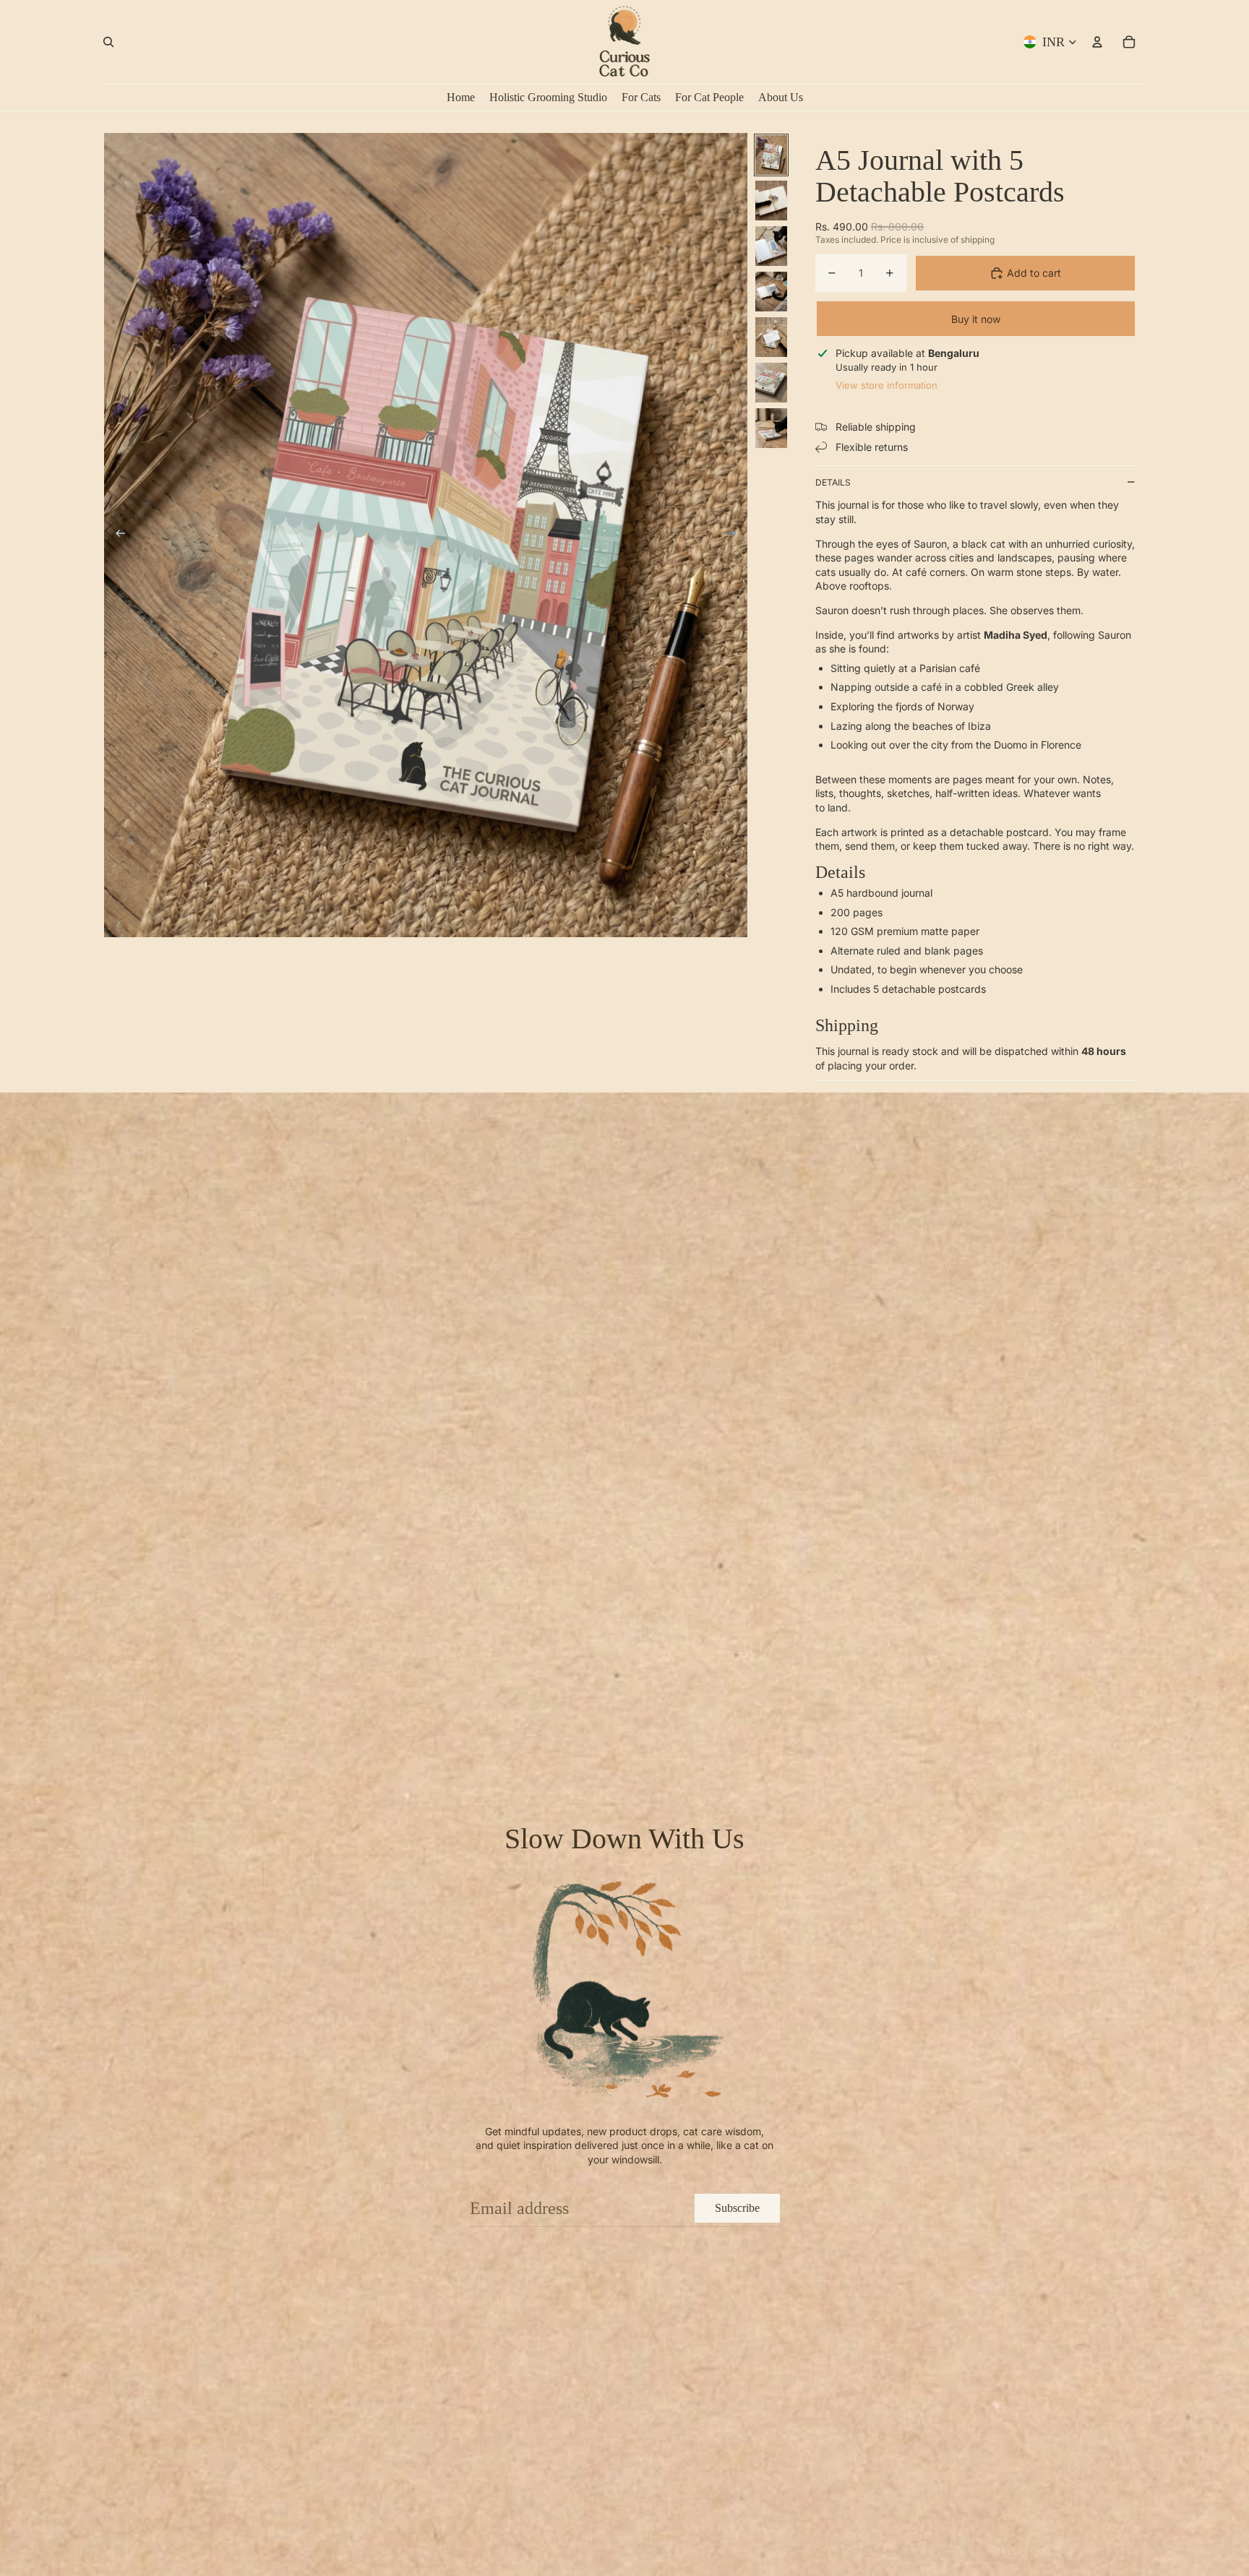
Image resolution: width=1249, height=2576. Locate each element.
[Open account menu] (1097, 42)
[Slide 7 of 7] (771, 428)
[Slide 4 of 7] (771, 292)
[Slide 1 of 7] (771, 155)
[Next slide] (735, 535)
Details (833, 482)
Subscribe (737, 2208)
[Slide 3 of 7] (771, 246)
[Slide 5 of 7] (771, 337)
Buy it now (976, 319)
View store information (887, 385)
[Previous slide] (116, 535)
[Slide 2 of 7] (771, 201)
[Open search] (108, 42)
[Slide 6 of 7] (771, 383)
